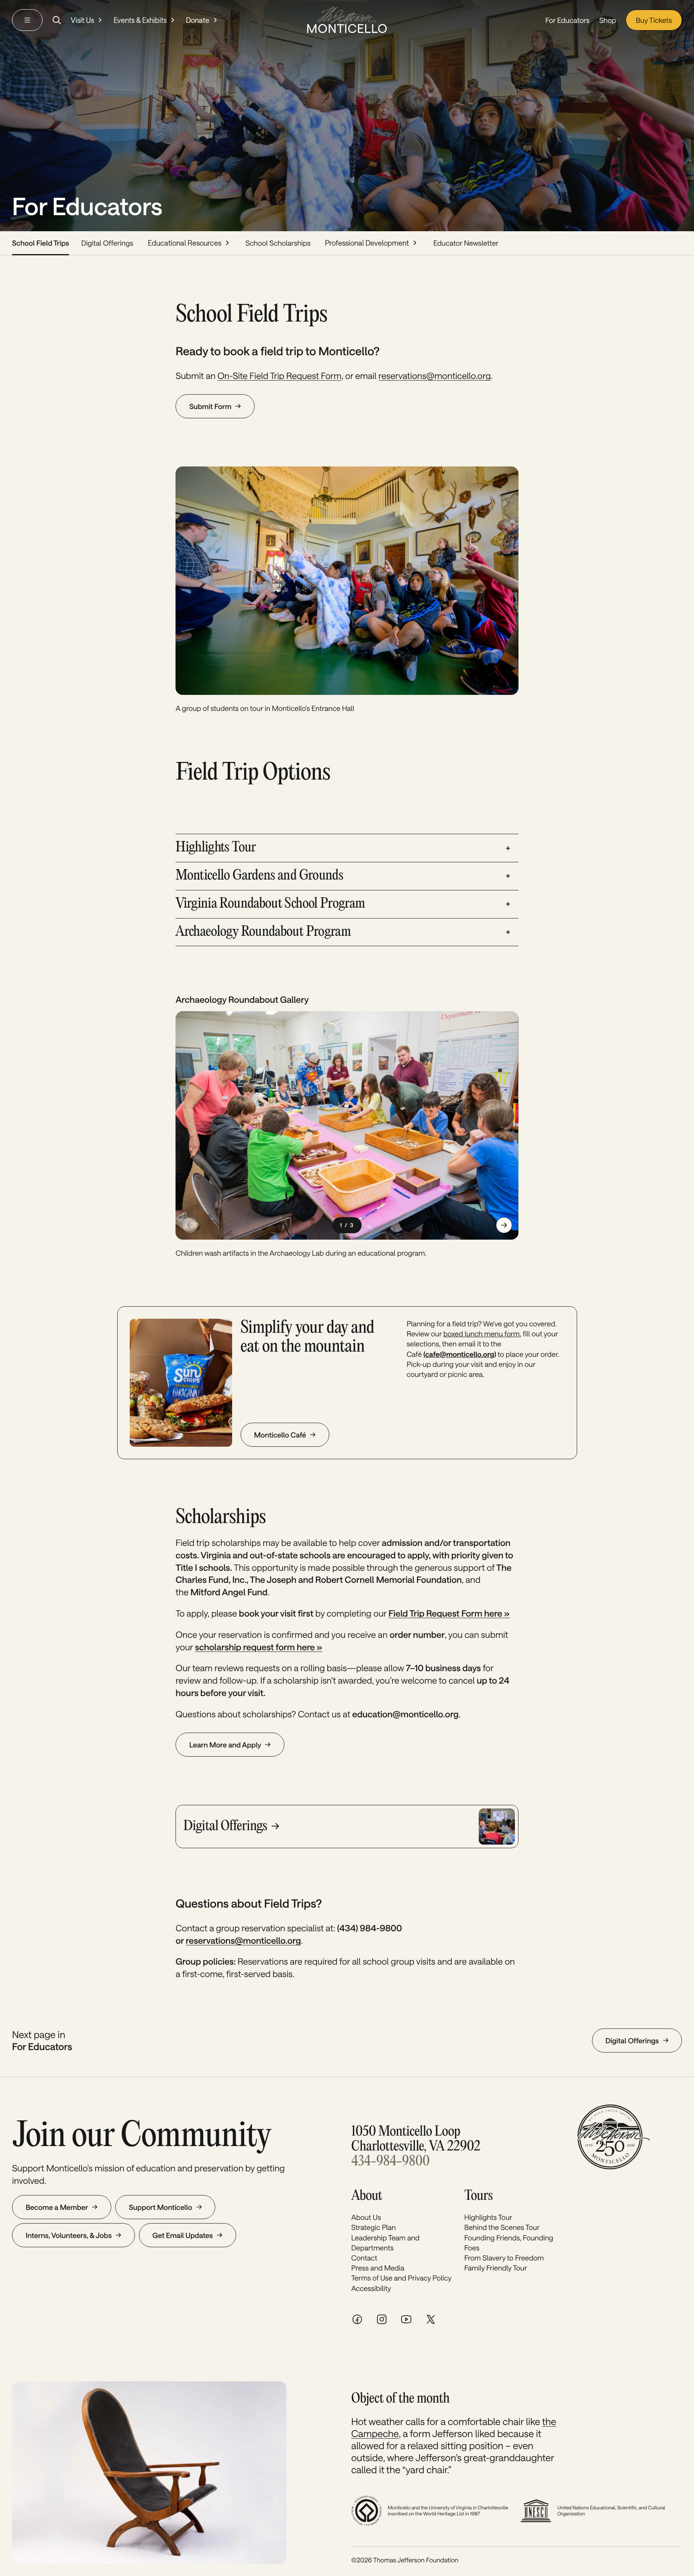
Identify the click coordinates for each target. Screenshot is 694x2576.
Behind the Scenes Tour (502, 2227)
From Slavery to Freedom (504, 2258)
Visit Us (82, 20)
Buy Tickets (654, 20)
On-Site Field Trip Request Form (279, 376)
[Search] (57, 20)
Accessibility (371, 2288)
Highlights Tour (488, 2217)
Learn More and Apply (225, 1745)
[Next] (504, 1225)
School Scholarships (278, 243)
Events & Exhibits (140, 20)
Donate (198, 20)
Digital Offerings (107, 243)
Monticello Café (280, 1435)
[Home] (347, 20)
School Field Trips (41, 243)
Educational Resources (185, 243)
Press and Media (378, 2268)
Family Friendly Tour (496, 2268)
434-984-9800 (391, 2162)
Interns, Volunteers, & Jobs (69, 2235)
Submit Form (210, 406)
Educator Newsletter (466, 243)
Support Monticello (161, 2207)
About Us (366, 2217)
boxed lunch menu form (482, 1334)
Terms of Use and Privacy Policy (402, 2278)
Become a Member (57, 2207)
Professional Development (367, 243)
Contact (364, 2258)
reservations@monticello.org (435, 376)
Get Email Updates (183, 2235)
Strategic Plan (374, 2227)
